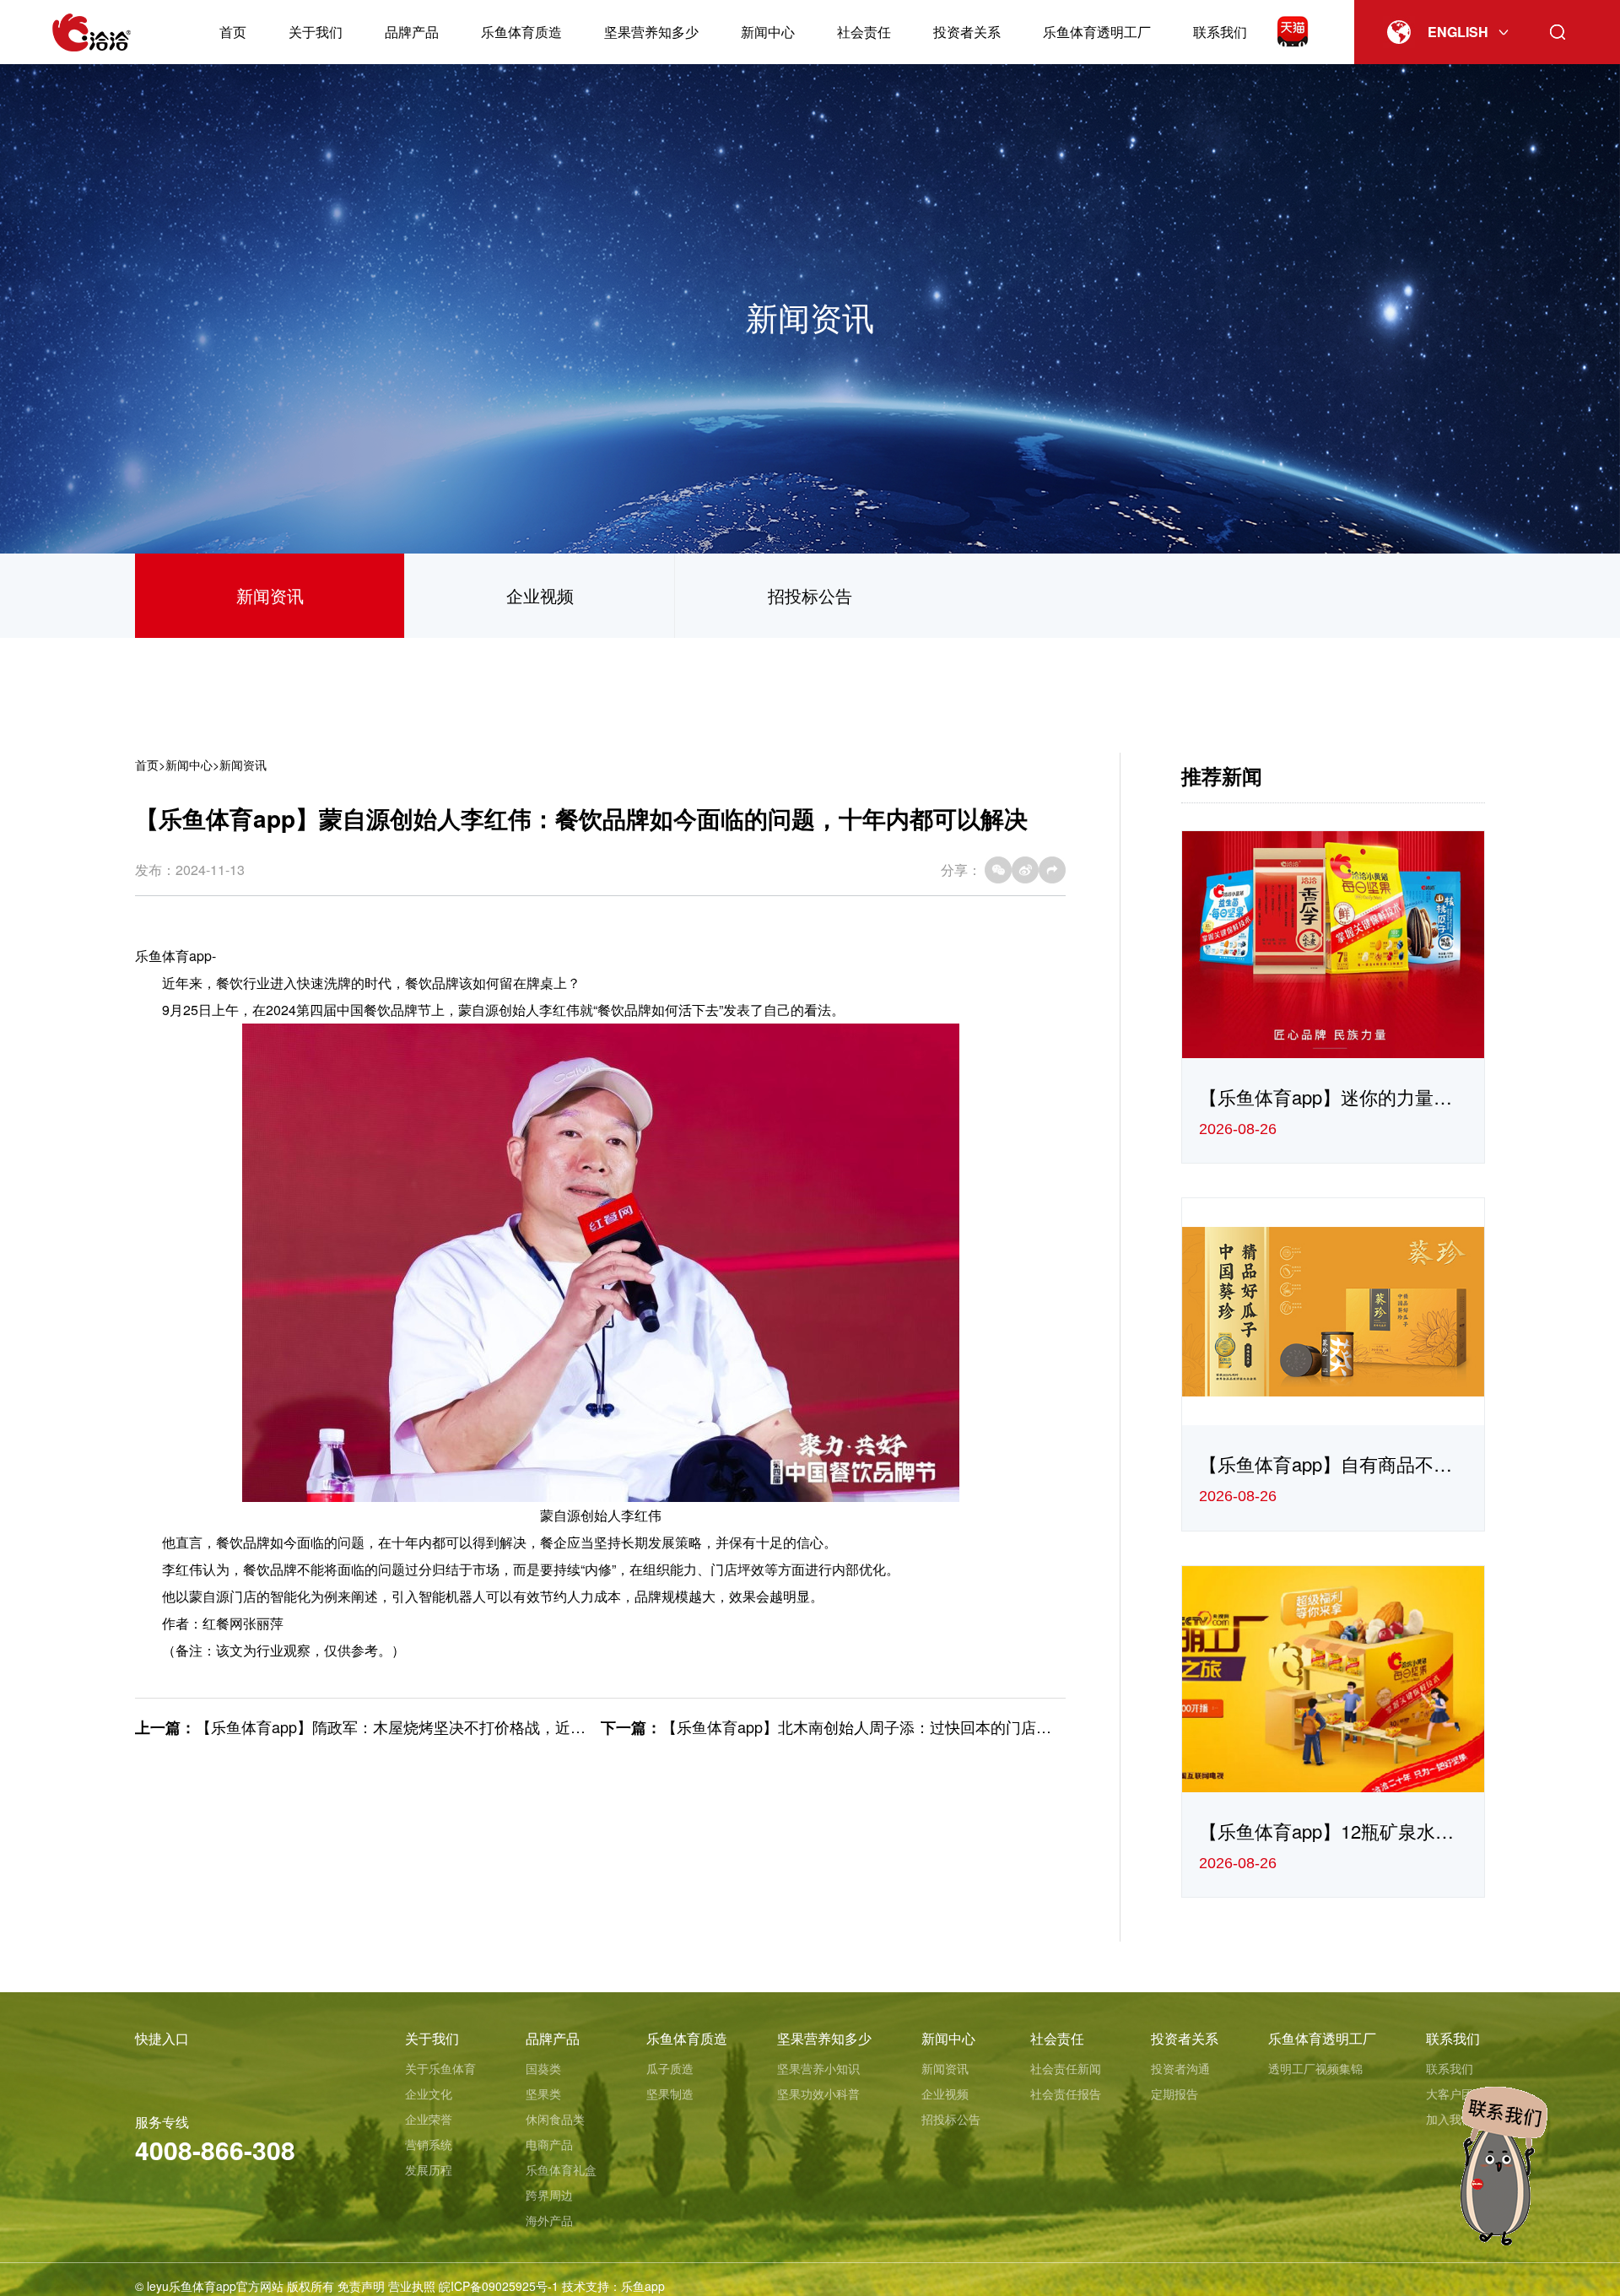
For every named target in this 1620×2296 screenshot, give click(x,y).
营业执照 (412, 2286)
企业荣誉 (429, 2119)
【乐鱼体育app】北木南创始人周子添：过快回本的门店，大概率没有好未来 (917, 1726)
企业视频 (540, 595)
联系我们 (1220, 32)
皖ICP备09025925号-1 (499, 2286)
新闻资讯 (270, 595)
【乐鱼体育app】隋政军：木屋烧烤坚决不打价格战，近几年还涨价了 (429, 1726)
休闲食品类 (555, 2119)
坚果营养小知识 (818, 2068)
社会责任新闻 (1066, 2068)
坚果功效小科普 (818, 2093)
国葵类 (543, 2068)
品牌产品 (412, 32)
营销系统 (429, 2144)
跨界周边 (549, 2195)
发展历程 (429, 2169)
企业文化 (429, 2093)
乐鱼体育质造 (521, 32)
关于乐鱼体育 (440, 2068)
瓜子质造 (670, 2068)
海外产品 (549, 2220)
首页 (233, 32)
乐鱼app (643, 2286)
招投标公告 (810, 595)
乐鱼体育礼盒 (561, 2169)
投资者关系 (967, 32)
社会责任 (864, 32)
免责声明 (361, 2286)
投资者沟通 (1180, 2068)
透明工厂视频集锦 (1315, 2068)
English (1458, 32)
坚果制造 (670, 2093)
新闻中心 (768, 32)
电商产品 (549, 2144)
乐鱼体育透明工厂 (1097, 32)
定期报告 (1174, 2093)
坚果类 (543, 2093)
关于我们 (316, 32)
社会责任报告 (1066, 2093)
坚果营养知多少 (651, 32)
